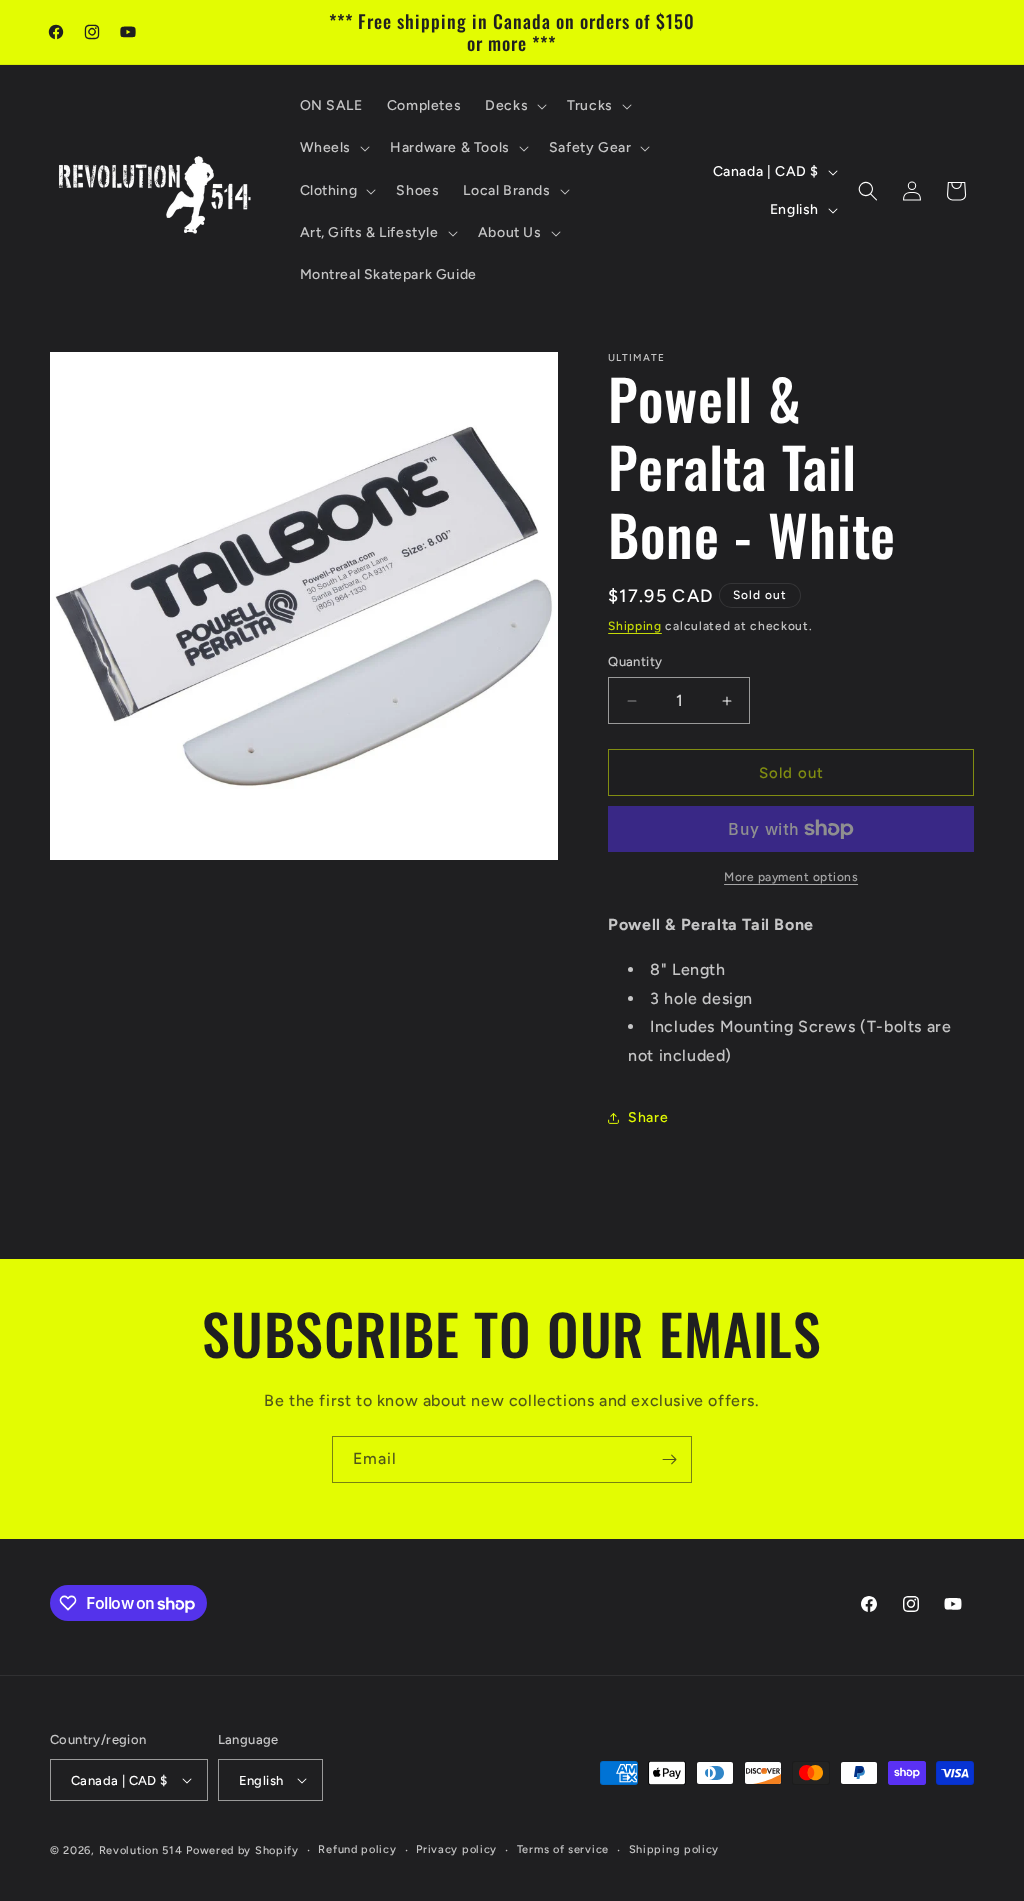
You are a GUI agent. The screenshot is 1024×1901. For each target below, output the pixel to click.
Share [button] (648, 1117)
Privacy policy (456, 1849)
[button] (514, 106)
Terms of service (563, 1849)
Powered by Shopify (242, 1850)
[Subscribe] (669, 1459)
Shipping (635, 626)
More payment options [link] (791, 877)
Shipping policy (674, 1849)
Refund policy (357, 1849)
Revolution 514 (141, 1850)
